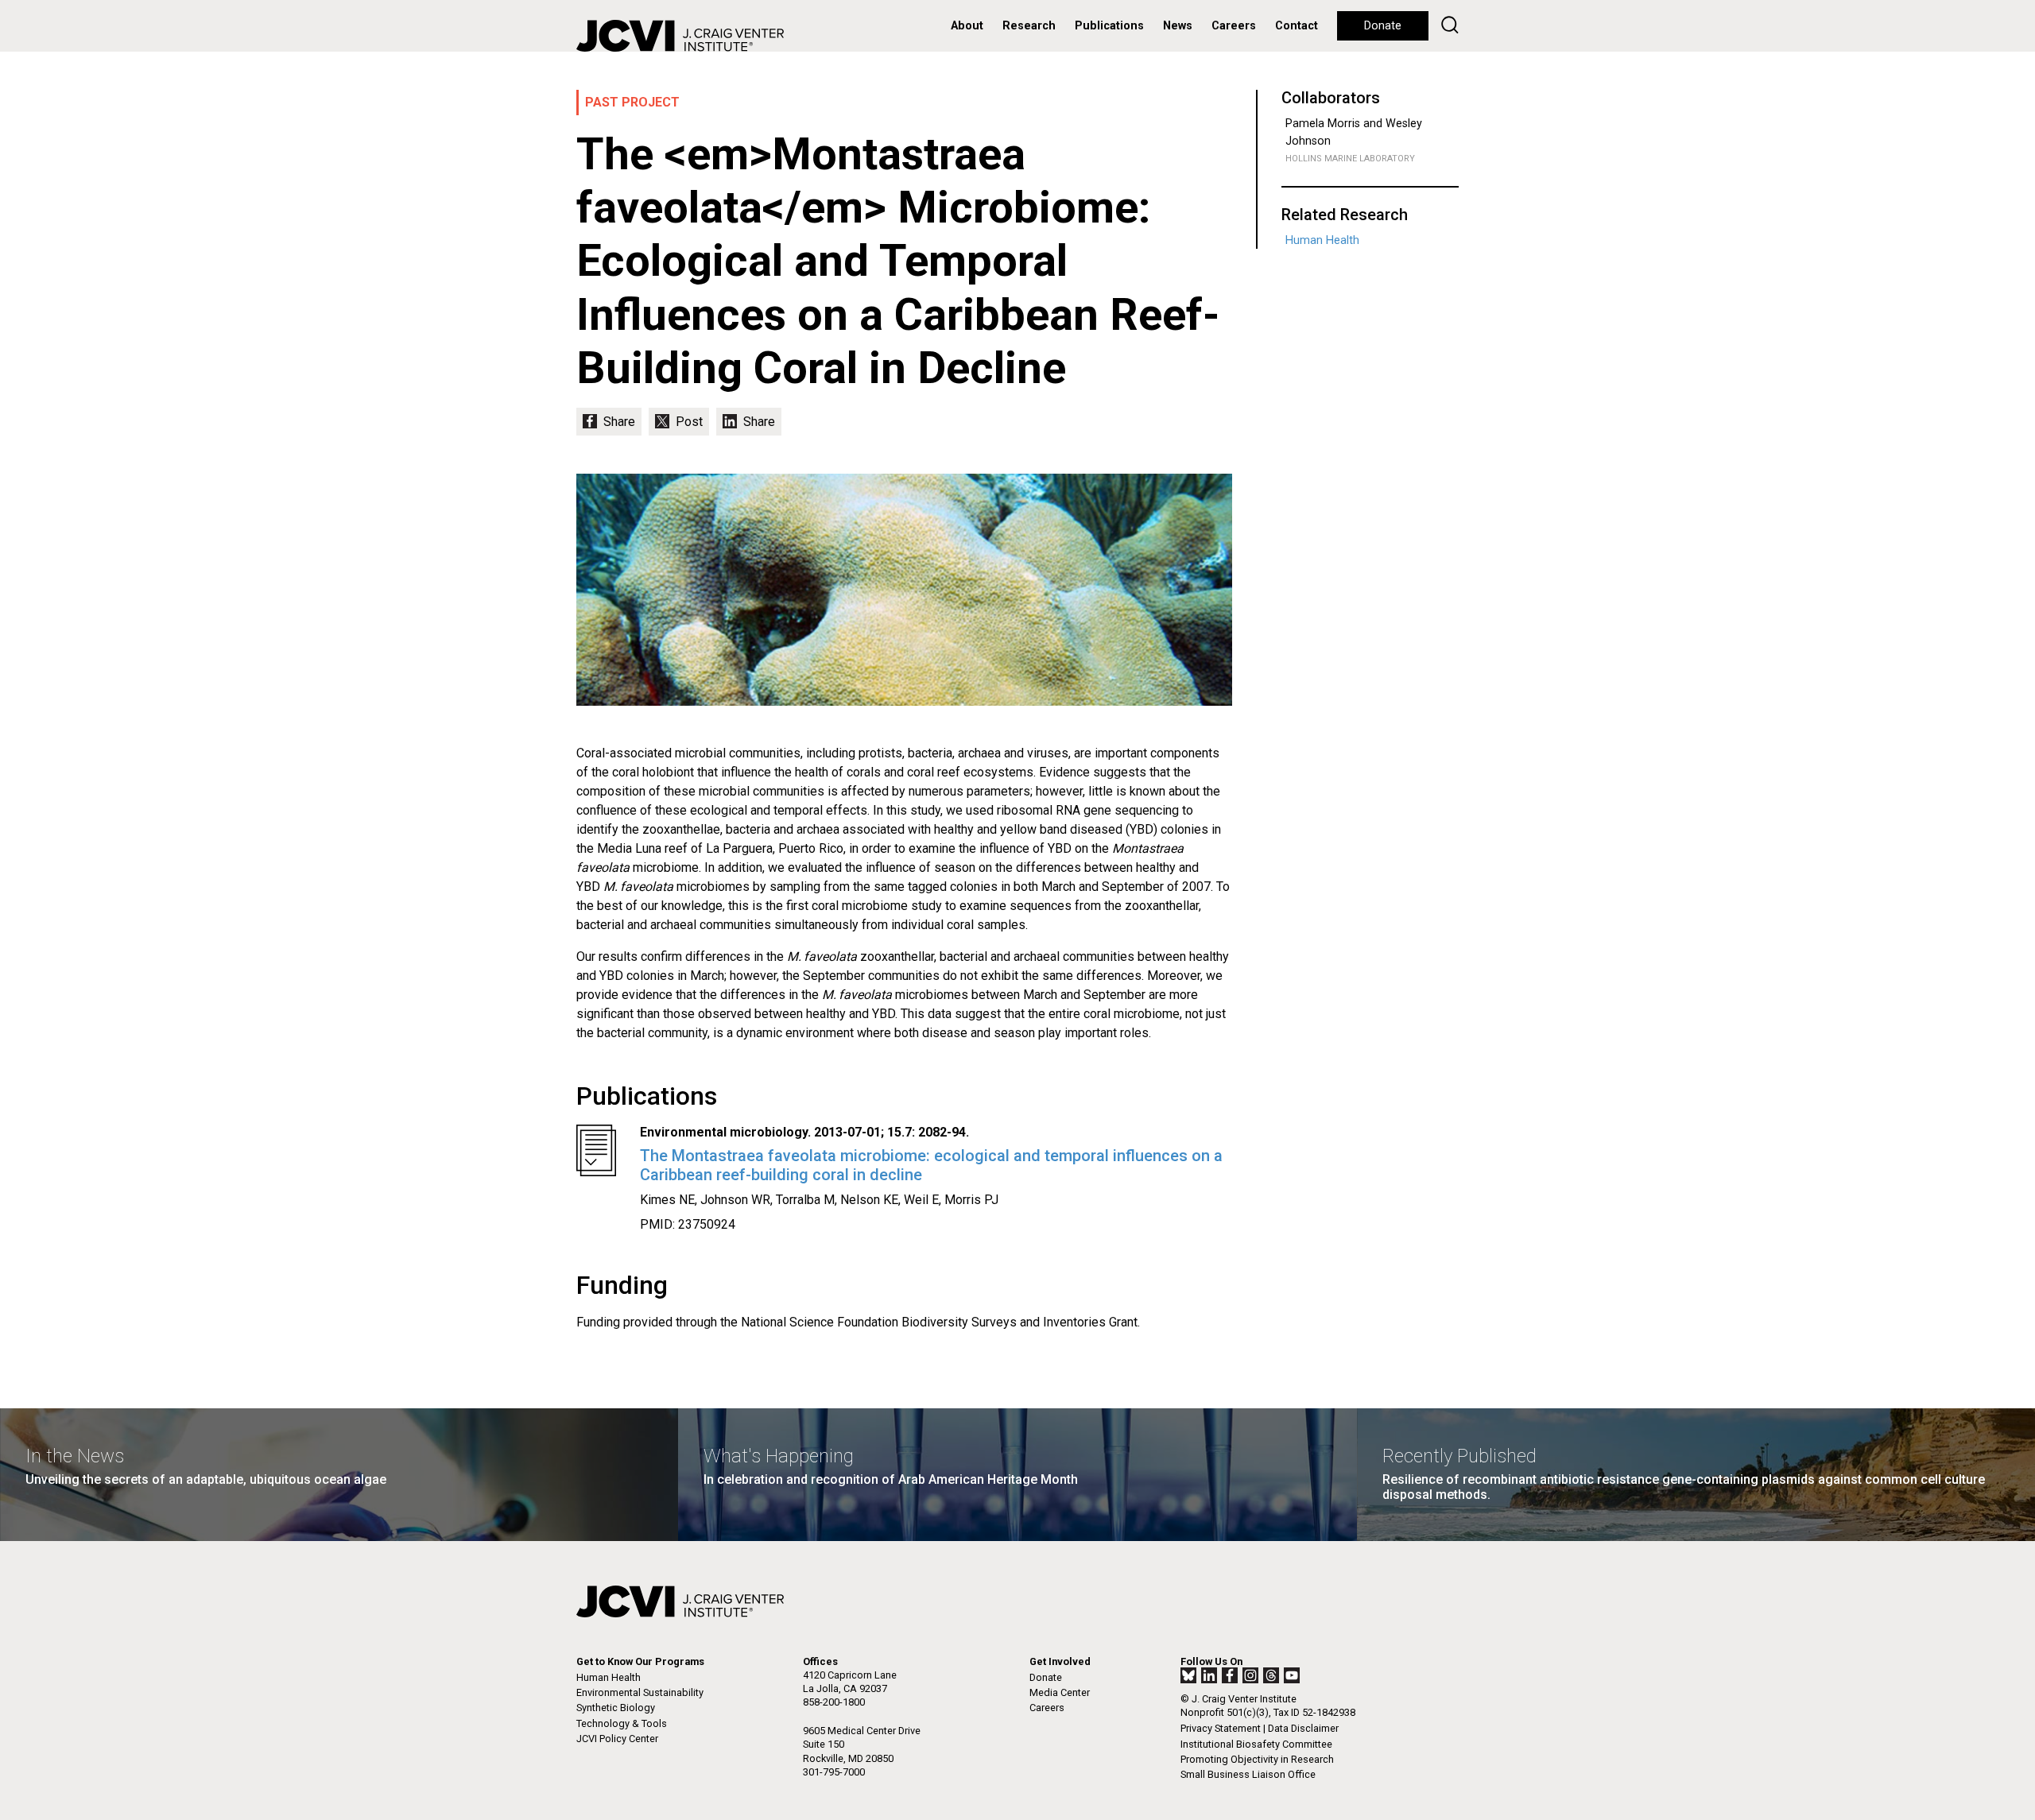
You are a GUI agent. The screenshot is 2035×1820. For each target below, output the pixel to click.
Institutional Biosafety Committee (1256, 1744)
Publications (1109, 26)
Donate (1383, 26)
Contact (1297, 26)
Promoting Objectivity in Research (1257, 1759)
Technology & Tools (622, 1723)
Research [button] (1029, 26)
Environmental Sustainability (640, 1692)
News (1178, 26)
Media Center (1060, 1692)
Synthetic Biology (616, 1708)
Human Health (1322, 240)
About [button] (967, 26)
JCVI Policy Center (617, 1739)
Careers (1234, 26)
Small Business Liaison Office (1248, 1774)
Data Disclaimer (1303, 1728)
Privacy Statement (1221, 1728)
